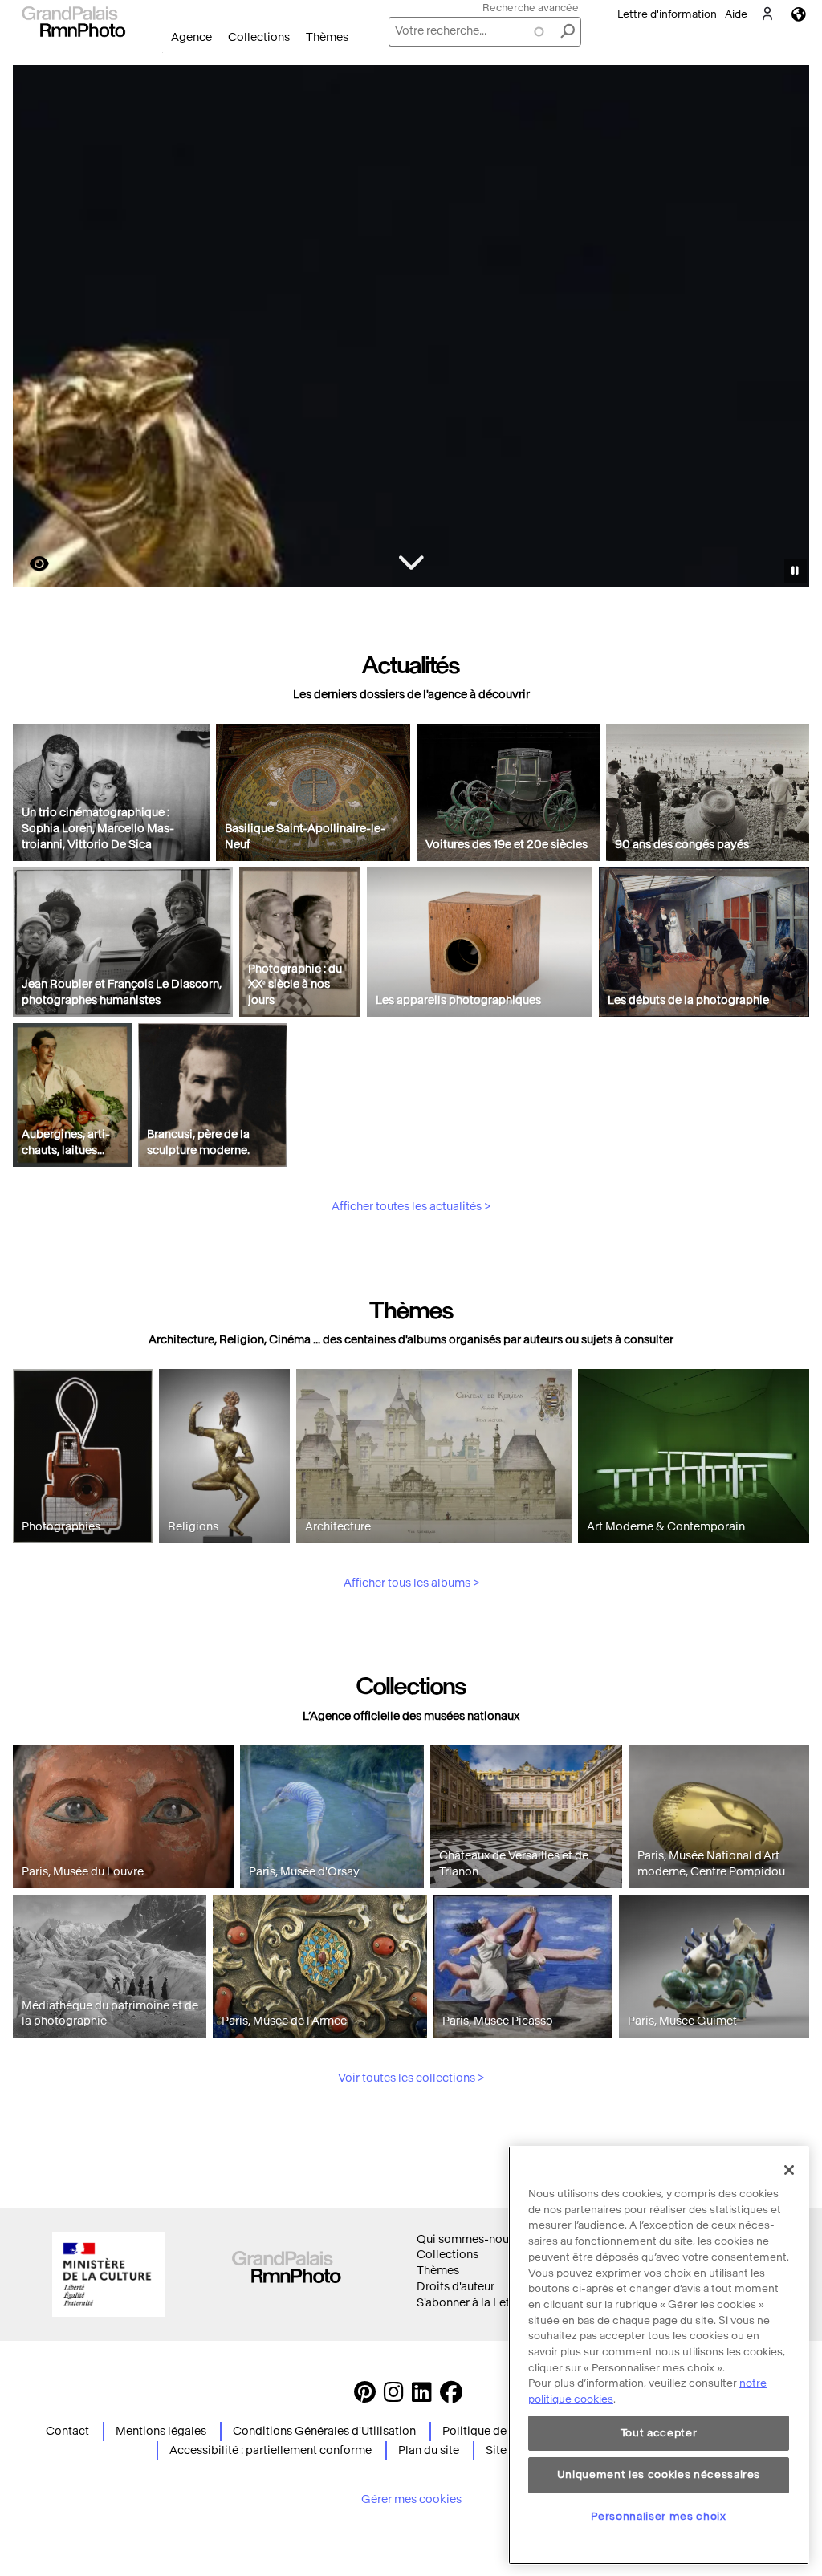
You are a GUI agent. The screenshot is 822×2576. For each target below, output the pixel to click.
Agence (191, 37)
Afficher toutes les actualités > (411, 1207)
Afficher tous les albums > (411, 1583)
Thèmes (327, 37)
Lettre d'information (667, 14)
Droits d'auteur (456, 2287)
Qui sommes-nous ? (470, 2239)
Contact (67, 2431)
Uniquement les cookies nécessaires (659, 2474)
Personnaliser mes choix (658, 2516)
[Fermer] (789, 2170)
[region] (659, 2355)
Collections (259, 37)
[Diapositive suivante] (788, 328)
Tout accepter (659, 2433)
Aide (736, 14)
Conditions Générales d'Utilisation (324, 2431)
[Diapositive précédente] (35, 328)
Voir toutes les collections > (411, 2078)
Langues (799, 14)
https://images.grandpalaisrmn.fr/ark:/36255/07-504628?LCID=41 (30, 564)
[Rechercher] (568, 32)
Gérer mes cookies (411, 2499)
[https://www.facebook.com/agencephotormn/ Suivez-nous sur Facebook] (451, 2397)
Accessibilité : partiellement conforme (271, 2450)
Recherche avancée (531, 8)
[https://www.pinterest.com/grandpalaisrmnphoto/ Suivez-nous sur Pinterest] (365, 2397)
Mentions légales (161, 2431)
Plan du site (429, 2450)
